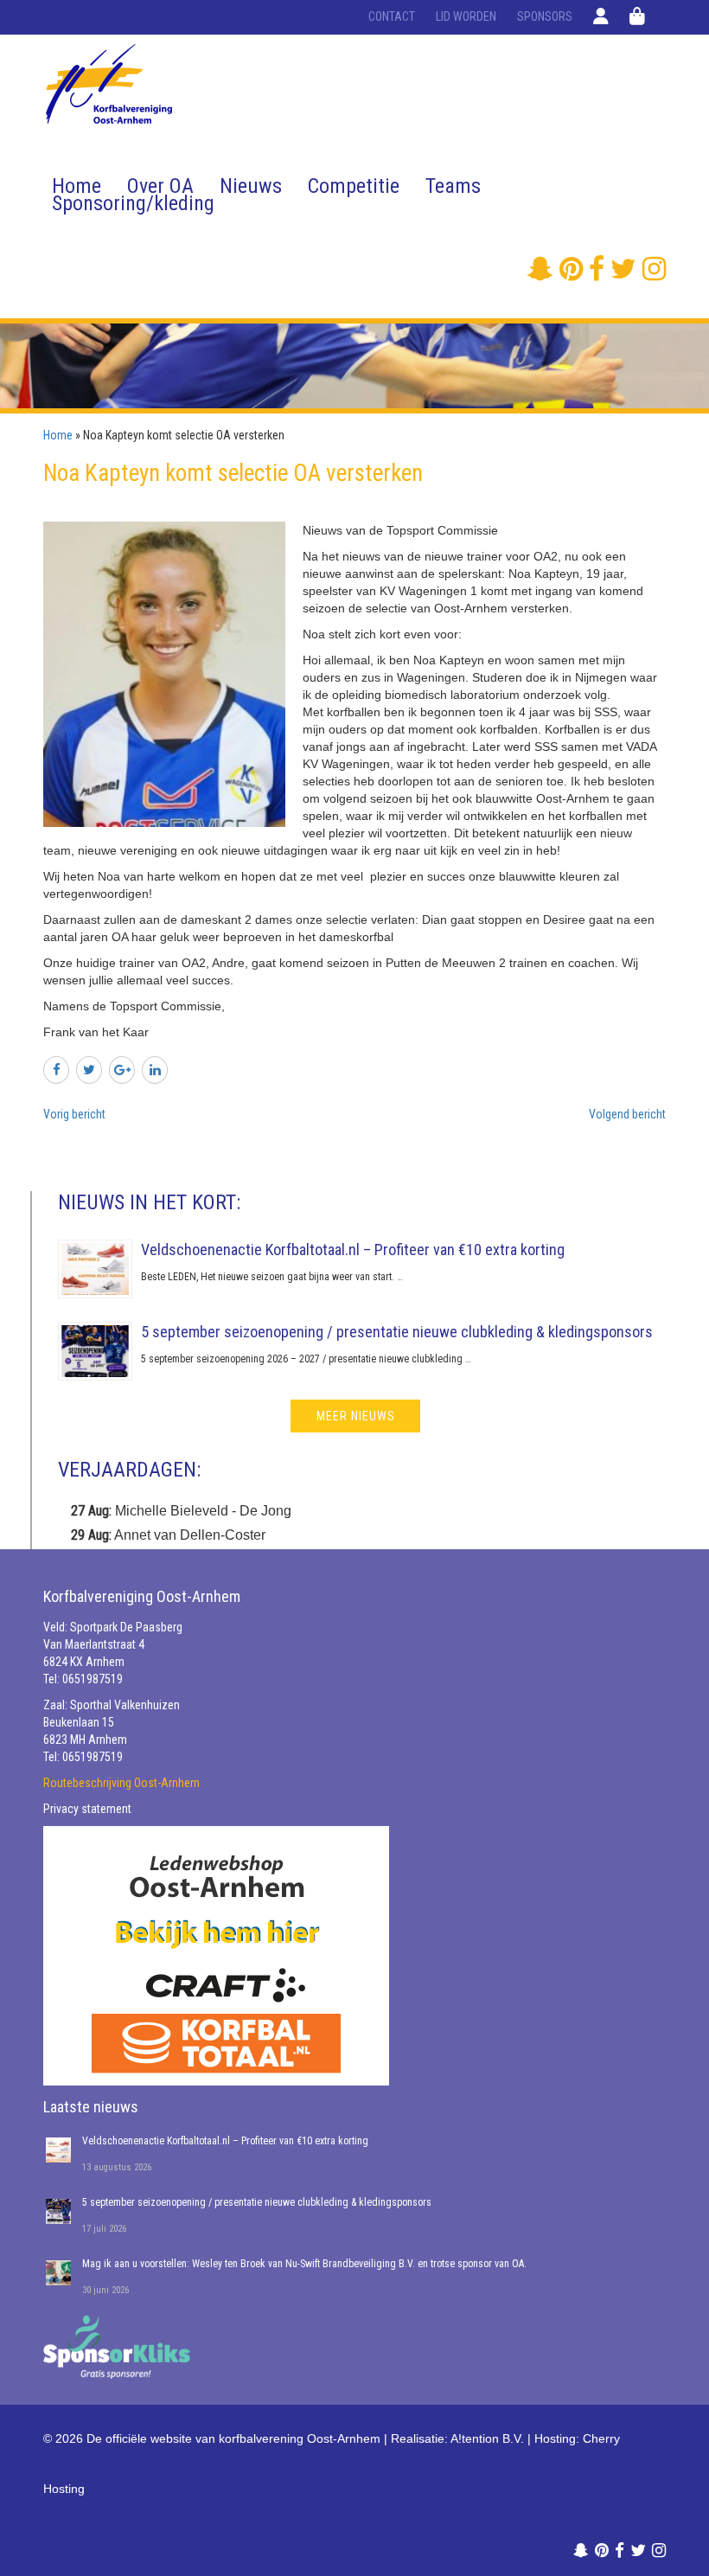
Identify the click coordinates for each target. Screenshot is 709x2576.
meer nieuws (356, 1416)
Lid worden (466, 16)
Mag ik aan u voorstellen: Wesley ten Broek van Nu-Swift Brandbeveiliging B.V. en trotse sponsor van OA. (304, 2264)
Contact (392, 16)
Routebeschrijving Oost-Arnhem (121, 1783)
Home (77, 186)
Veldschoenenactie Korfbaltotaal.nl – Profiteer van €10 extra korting (353, 1250)
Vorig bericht (74, 1114)
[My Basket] (637, 16)
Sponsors (545, 16)
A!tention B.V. (487, 2438)
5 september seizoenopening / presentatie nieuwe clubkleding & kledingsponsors (397, 1332)
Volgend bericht (627, 1114)
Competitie (354, 186)
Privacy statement (87, 1809)
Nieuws (251, 186)
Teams (453, 186)
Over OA (160, 186)
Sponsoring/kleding (133, 203)
